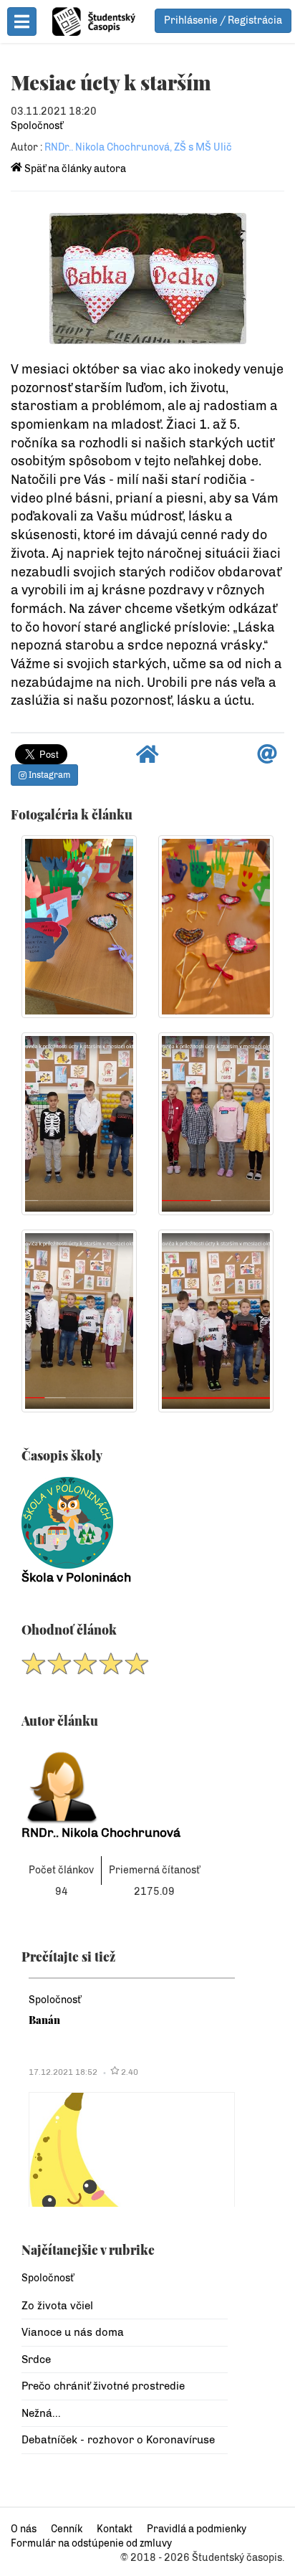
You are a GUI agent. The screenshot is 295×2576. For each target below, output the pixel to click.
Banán (44, 2020)
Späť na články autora (74, 169)
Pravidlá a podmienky (197, 2529)
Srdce (36, 2359)
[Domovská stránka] (147, 758)
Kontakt (115, 2529)
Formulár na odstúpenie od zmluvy (91, 2543)
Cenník (67, 2529)
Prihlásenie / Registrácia (223, 20)
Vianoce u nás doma (73, 2332)
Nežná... (41, 2413)
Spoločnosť (37, 126)
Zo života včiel (57, 2306)
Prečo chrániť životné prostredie (103, 2386)
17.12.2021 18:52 (63, 2072)
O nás (24, 2529)
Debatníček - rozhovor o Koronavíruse (118, 2440)
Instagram (48, 775)
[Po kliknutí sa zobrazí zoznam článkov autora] (125, 1783)
